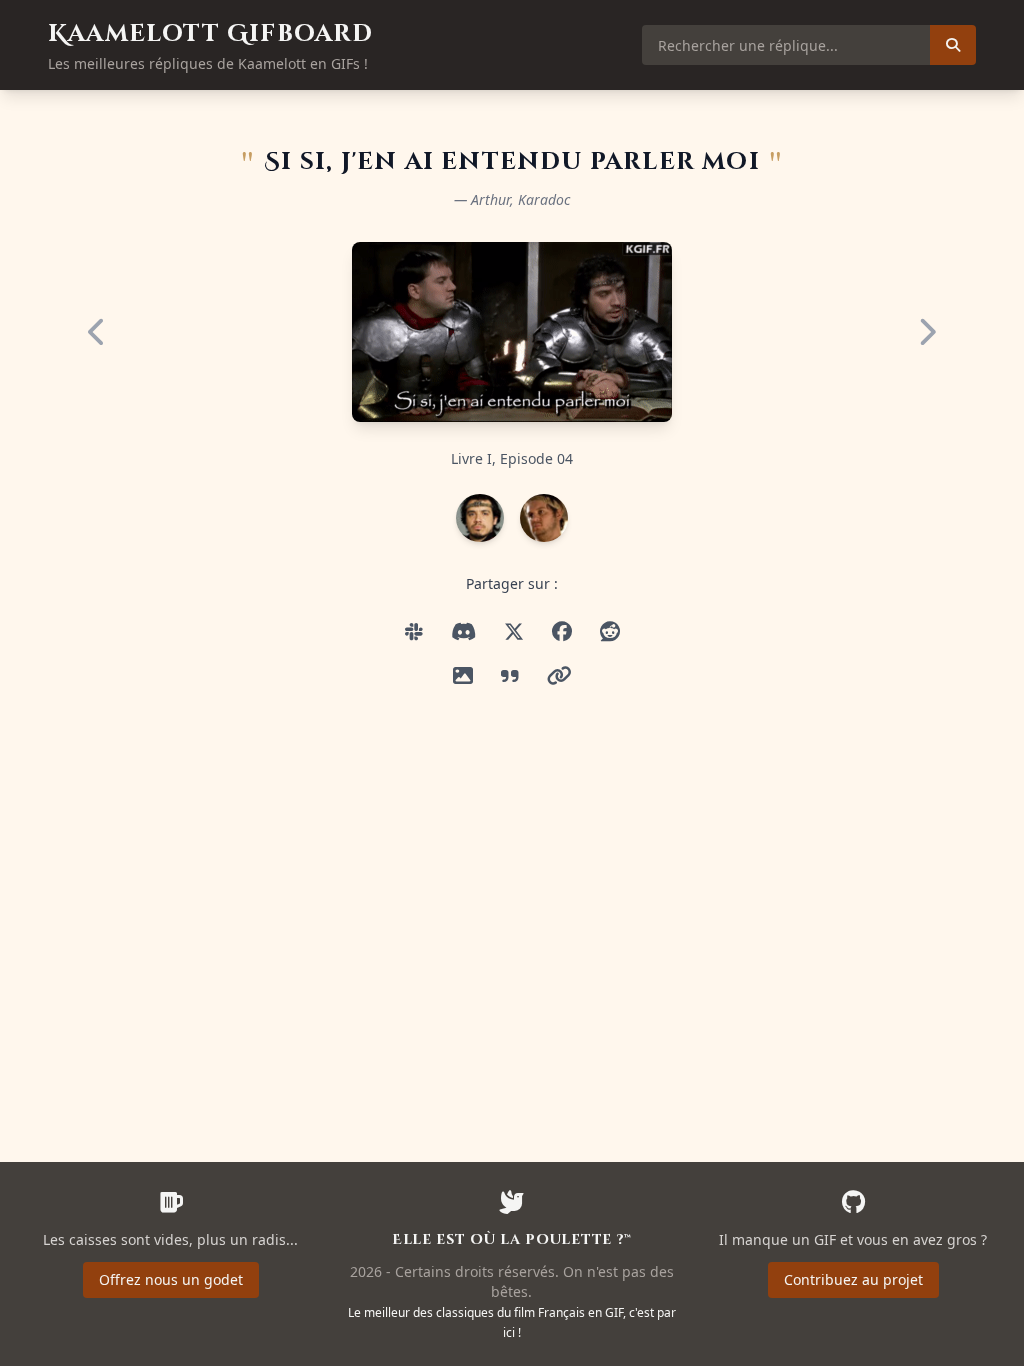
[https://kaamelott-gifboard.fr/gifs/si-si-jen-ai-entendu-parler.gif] (463, 632)
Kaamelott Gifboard (211, 34)
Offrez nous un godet (171, 1279)
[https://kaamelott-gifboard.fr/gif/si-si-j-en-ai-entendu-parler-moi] (414, 632)
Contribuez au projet (853, 1279)
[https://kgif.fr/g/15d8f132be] (559, 676)
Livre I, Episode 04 (512, 458)
